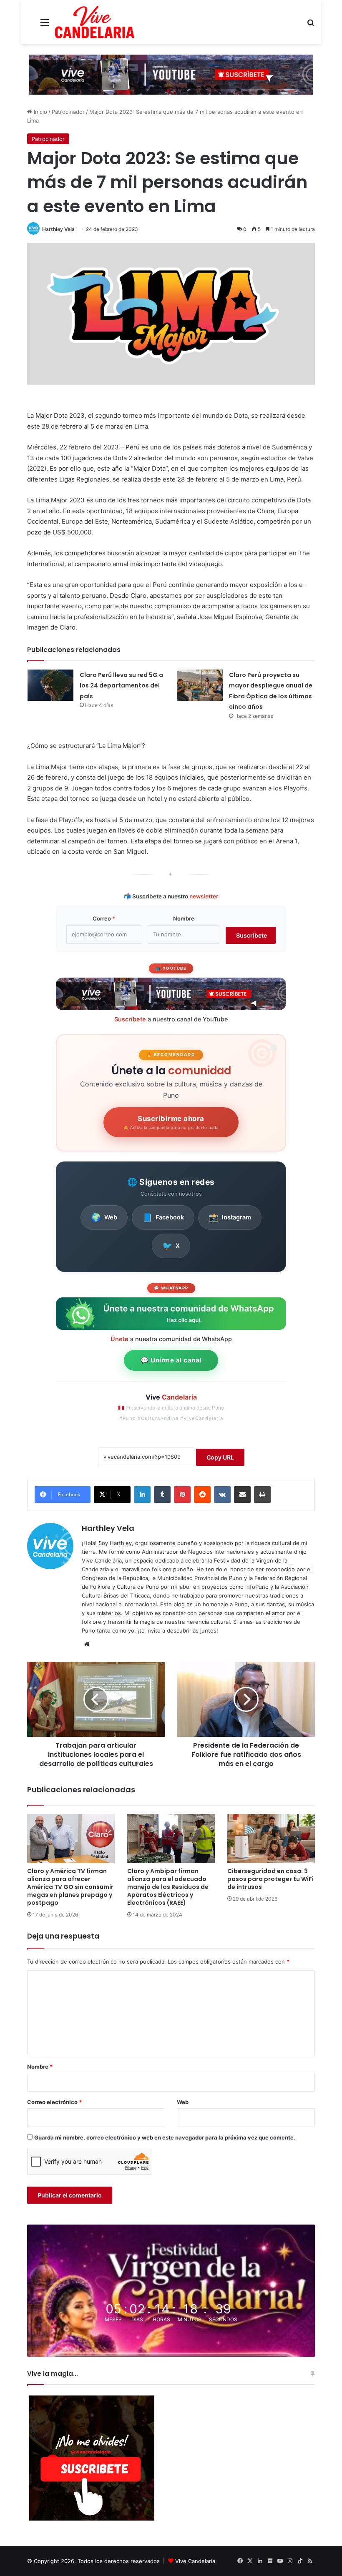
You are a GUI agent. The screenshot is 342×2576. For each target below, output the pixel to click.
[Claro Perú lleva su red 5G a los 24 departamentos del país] (50, 685)
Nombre (184, 918)
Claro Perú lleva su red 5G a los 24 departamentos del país (121, 686)
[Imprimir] (262, 1495)
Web (104, 1217)
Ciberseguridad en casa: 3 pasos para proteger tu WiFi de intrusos (270, 1879)
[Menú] (45, 25)
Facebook (163, 1217)
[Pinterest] (182, 1495)
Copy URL (220, 1457)
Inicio (40, 112)
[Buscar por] (311, 25)
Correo (104, 918)
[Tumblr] (162, 1495)
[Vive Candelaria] (95, 22)
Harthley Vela (58, 229)
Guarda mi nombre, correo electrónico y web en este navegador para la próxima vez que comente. (165, 2137)
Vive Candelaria (195, 2561)
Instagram (230, 1217)
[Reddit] (202, 1495)
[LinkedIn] (142, 1495)
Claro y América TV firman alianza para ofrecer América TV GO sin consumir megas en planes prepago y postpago (70, 1887)
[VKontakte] (222, 1495)
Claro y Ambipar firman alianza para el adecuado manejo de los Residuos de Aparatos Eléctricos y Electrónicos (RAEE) (168, 1887)
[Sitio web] (87, 1644)
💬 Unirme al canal (171, 1360)
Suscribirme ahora (171, 1122)
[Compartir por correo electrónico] (242, 1495)
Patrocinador (68, 112)
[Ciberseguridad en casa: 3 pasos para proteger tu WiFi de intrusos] (271, 1839)
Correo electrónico (54, 2102)
